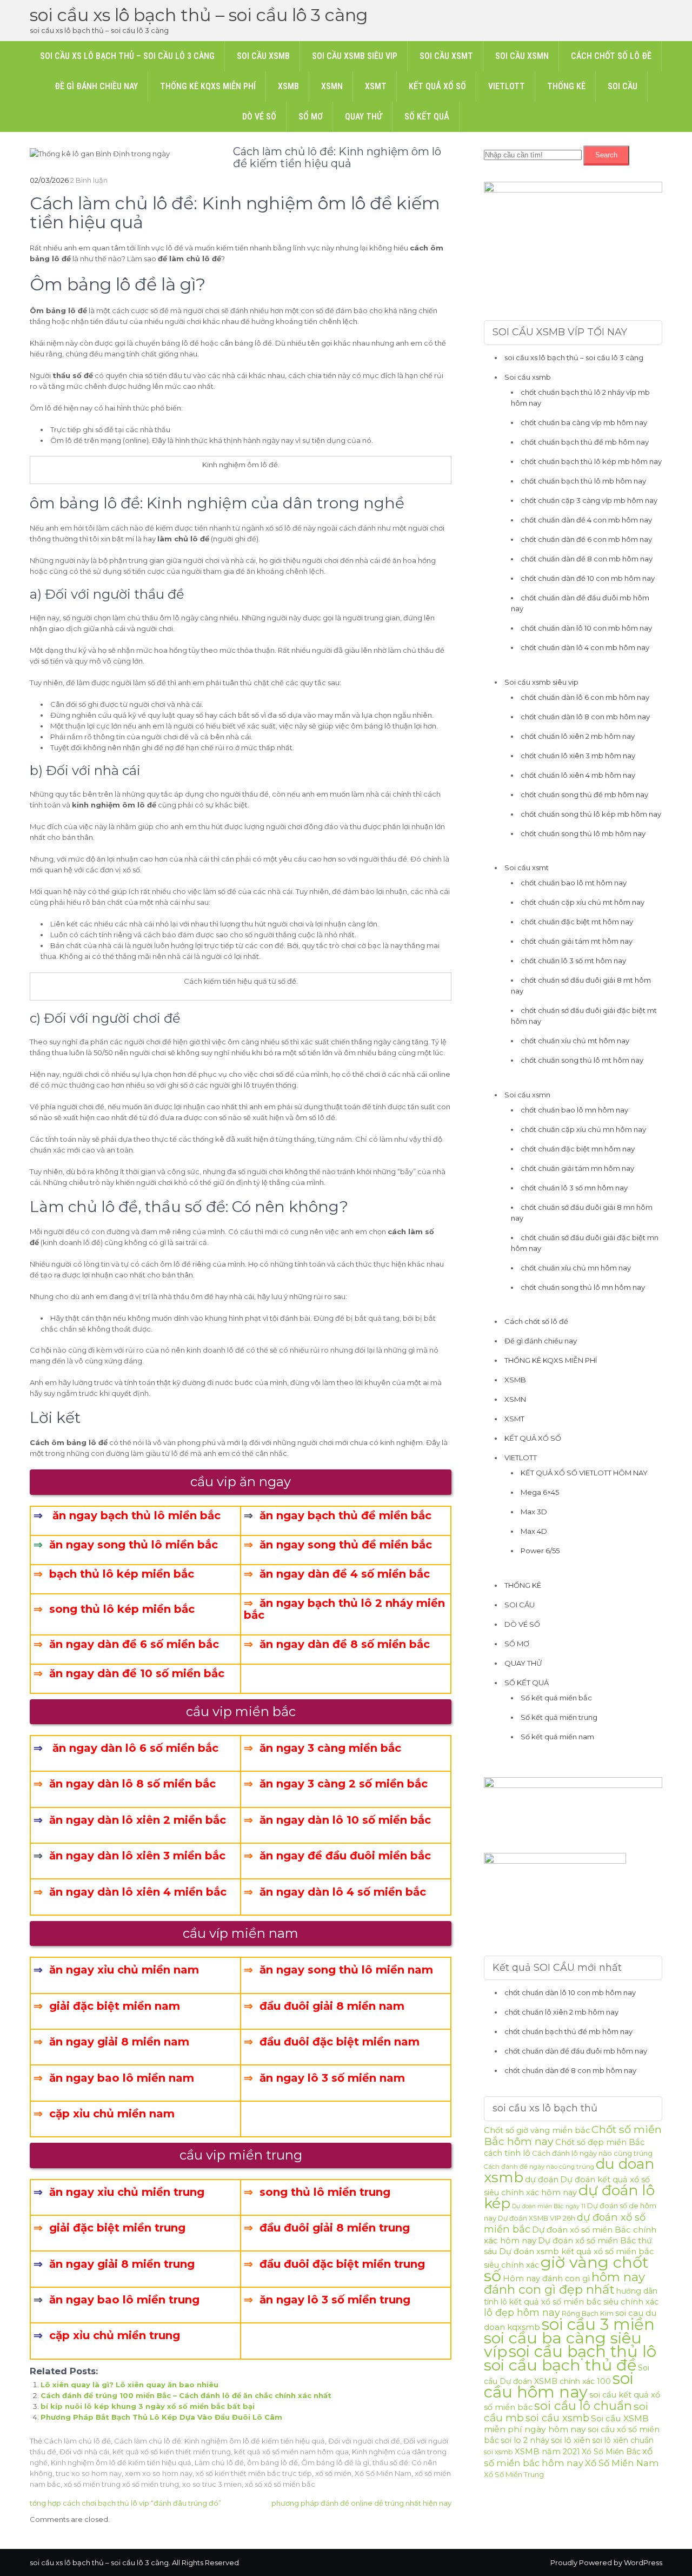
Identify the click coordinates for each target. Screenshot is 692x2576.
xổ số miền (333, 2473)
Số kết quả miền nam (557, 1737)
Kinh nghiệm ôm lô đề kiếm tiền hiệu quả (121, 2462)
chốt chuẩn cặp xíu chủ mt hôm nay (583, 902)
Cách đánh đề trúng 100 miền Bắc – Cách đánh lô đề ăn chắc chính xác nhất (186, 2395)
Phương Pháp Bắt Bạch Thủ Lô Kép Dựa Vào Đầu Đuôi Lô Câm (161, 2417)
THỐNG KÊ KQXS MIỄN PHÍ (208, 86)
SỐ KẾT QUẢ (427, 117)
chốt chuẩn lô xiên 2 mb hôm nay (578, 736)
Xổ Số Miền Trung (514, 2474)
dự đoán (542, 2180)
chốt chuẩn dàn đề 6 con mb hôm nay (586, 539)
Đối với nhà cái (84, 2452)
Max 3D (534, 1512)
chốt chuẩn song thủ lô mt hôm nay (582, 1060)
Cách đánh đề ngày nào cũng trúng (539, 2167)
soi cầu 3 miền (598, 2324)
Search (606, 155)
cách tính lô (507, 2153)
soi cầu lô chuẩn (583, 2406)
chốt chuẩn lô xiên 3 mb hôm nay (578, 756)
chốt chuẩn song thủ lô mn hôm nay (583, 1287)
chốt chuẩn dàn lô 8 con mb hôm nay (585, 717)
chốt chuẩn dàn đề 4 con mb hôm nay (586, 520)
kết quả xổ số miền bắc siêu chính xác (584, 2302)
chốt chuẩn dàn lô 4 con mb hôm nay (585, 647)
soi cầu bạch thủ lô (583, 2351)
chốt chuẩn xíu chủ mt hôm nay (575, 1041)
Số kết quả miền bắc (556, 1698)
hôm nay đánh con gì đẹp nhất (564, 2283)
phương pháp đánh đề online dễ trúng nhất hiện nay (361, 2503)
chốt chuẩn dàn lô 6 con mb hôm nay (585, 697)
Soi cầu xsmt (446, 56)
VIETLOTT (507, 86)
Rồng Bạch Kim (588, 2313)
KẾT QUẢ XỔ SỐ (437, 86)
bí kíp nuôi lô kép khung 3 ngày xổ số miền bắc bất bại (148, 2406)
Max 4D (534, 1531)
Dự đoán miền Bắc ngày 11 (549, 2206)
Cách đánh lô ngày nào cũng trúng (592, 2153)
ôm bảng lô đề (272, 2462)
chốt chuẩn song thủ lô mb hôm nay (583, 833)
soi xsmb (498, 2452)
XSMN (332, 86)
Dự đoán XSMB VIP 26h (537, 2218)
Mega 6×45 (540, 1492)
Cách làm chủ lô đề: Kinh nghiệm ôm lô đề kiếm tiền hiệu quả (219, 2441)
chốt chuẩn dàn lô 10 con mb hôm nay (586, 628)
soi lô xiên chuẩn (623, 2440)
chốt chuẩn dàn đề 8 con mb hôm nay (587, 559)
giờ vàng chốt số (566, 2269)
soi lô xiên (571, 2440)
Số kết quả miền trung (559, 1717)
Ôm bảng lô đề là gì (335, 2462)
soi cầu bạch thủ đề (560, 2365)
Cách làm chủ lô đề (77, 2441)
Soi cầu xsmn (522, 56)
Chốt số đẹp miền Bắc (600, 2142)
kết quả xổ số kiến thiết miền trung (172, 2452)
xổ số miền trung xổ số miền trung (121, 2484)
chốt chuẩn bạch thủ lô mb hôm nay (583, 481)
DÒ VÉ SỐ (259, 117)
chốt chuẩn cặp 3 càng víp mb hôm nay (589, 500)
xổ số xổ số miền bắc (280, 2484)
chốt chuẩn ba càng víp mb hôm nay (584, 422)
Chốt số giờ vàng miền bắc (537, 2130)
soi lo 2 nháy (525, 2440)
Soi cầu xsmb (263, 56)
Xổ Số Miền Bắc (611, 2452)
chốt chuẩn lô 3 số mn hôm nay (574, 1188)
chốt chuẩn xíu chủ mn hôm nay (576, 1268)
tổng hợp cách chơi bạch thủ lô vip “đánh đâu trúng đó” (125, 2503)
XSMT (376, 86)
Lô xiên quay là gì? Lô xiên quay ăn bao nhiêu (129, 2385)
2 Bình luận (89, 180)
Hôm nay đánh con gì (546, 2279)
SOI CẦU (623, 86)
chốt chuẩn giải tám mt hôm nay (577, 941)
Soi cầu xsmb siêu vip (355, 56)
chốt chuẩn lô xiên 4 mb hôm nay (578, 775)
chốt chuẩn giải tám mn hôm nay (577, 1168)
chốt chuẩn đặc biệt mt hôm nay (577, 922)
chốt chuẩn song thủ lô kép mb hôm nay (591, 814)
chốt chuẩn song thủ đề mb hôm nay (584, 794)
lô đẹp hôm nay (522, 2312)
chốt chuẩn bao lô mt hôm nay (574, 883)
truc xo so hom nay (89, 2473)
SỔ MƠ (311, 117)
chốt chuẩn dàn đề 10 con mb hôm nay (588, 578)
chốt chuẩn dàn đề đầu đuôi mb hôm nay (576, 2051)
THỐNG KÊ (566, 86)
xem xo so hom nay (159, 2473)
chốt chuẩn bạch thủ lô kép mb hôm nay (591, 461)
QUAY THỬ (364, 117)
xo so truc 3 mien (212, 2484)
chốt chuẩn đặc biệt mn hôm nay (578, 1149)
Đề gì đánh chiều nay (96, 86)
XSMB (288, 86)
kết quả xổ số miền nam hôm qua (291, 2452)
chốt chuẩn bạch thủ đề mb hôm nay (585, 442)
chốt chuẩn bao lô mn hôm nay (574, 1110)
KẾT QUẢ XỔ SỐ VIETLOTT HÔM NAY (584, 1473)
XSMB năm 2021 (547, 2452)
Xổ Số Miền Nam (383, 2473)
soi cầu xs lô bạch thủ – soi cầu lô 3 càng (199, 15)
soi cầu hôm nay (559, 2385)
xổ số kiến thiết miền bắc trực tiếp (254, 2473)
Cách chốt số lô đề (611, 56)
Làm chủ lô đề (219, 2462)
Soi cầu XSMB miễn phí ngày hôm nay (566, 2424)
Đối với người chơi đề (364, 2441)
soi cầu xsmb (557, 2418)
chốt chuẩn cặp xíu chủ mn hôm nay (583, 1129)
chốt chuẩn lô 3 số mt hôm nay (573, 961)
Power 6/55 (540, 1551)
